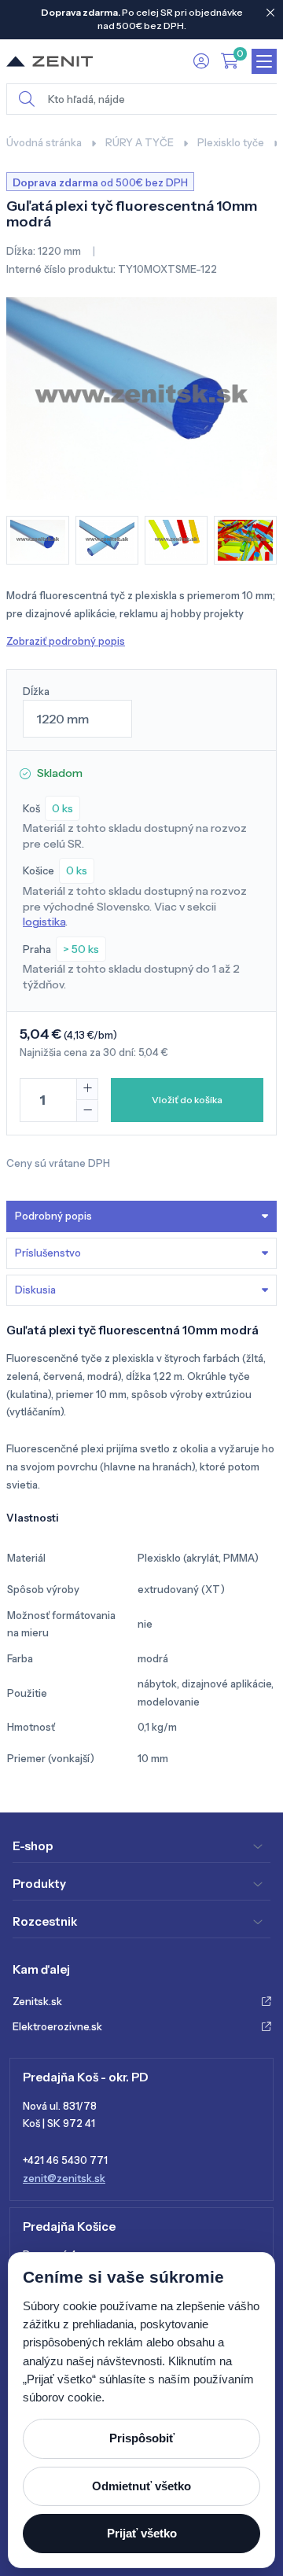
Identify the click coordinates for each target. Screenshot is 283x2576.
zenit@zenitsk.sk (64, 2178)
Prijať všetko (142, 2533)
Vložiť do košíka (187, 1100)
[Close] (270, 13)
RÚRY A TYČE (140, 142)
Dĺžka (36, 691)
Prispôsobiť (142, 2438)
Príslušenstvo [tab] (48, 1253)
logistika (44, 922)
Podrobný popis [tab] (53, 1216)
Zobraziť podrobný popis (66, 641)
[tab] (141, 1290)
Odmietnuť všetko (141, 2486)
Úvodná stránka (44, 142)
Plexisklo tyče (231, 142)
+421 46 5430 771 (65, 2160)
